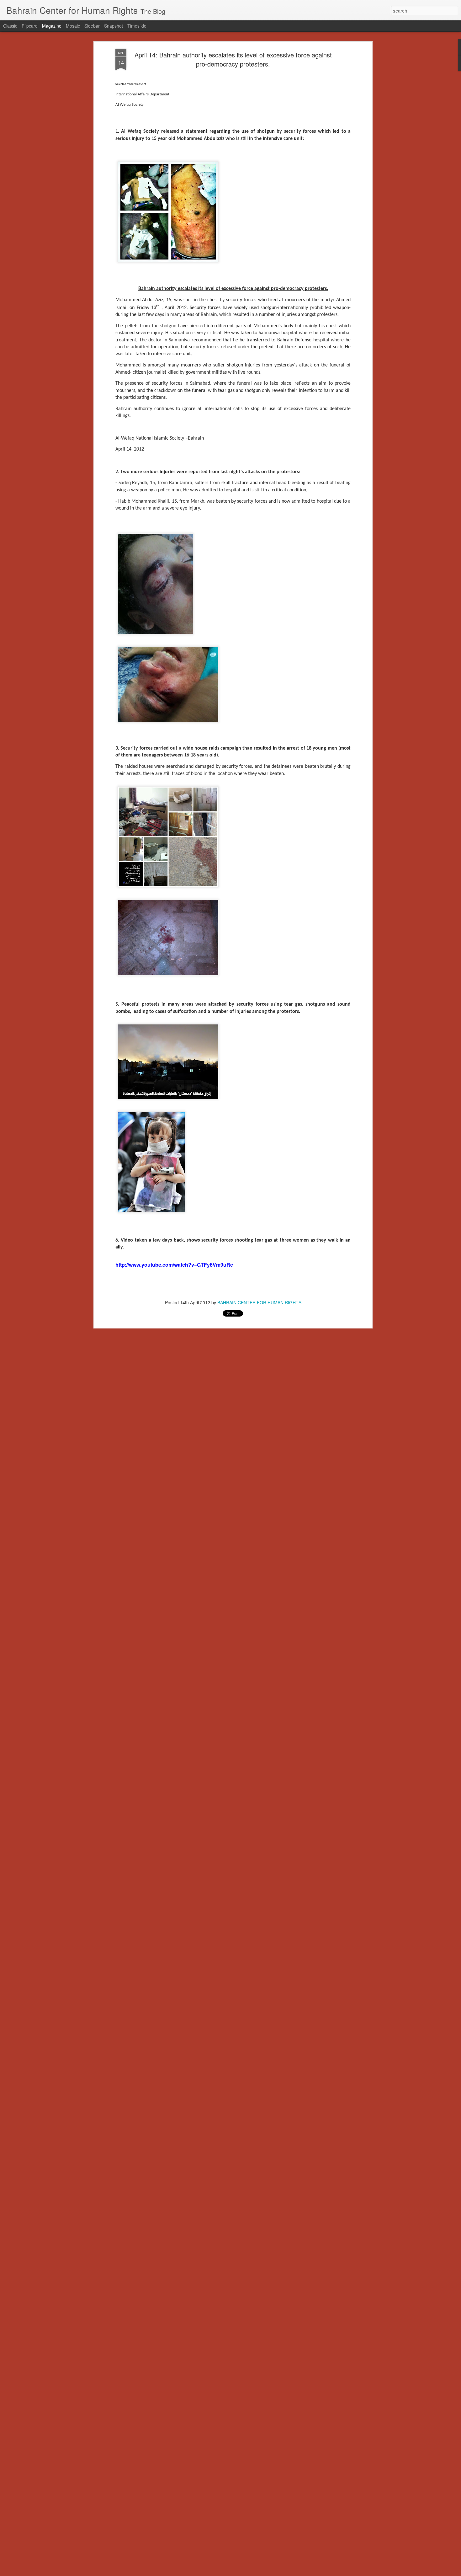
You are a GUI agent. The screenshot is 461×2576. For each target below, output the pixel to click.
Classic (10, 26)
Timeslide (137, 26)
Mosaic (73, 26)
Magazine (52, 26)
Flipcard (30, 26)
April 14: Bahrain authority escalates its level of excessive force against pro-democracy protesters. (233, 59)
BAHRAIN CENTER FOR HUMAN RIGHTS (259, 1302)
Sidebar (92, 26)
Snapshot (114, 26)
